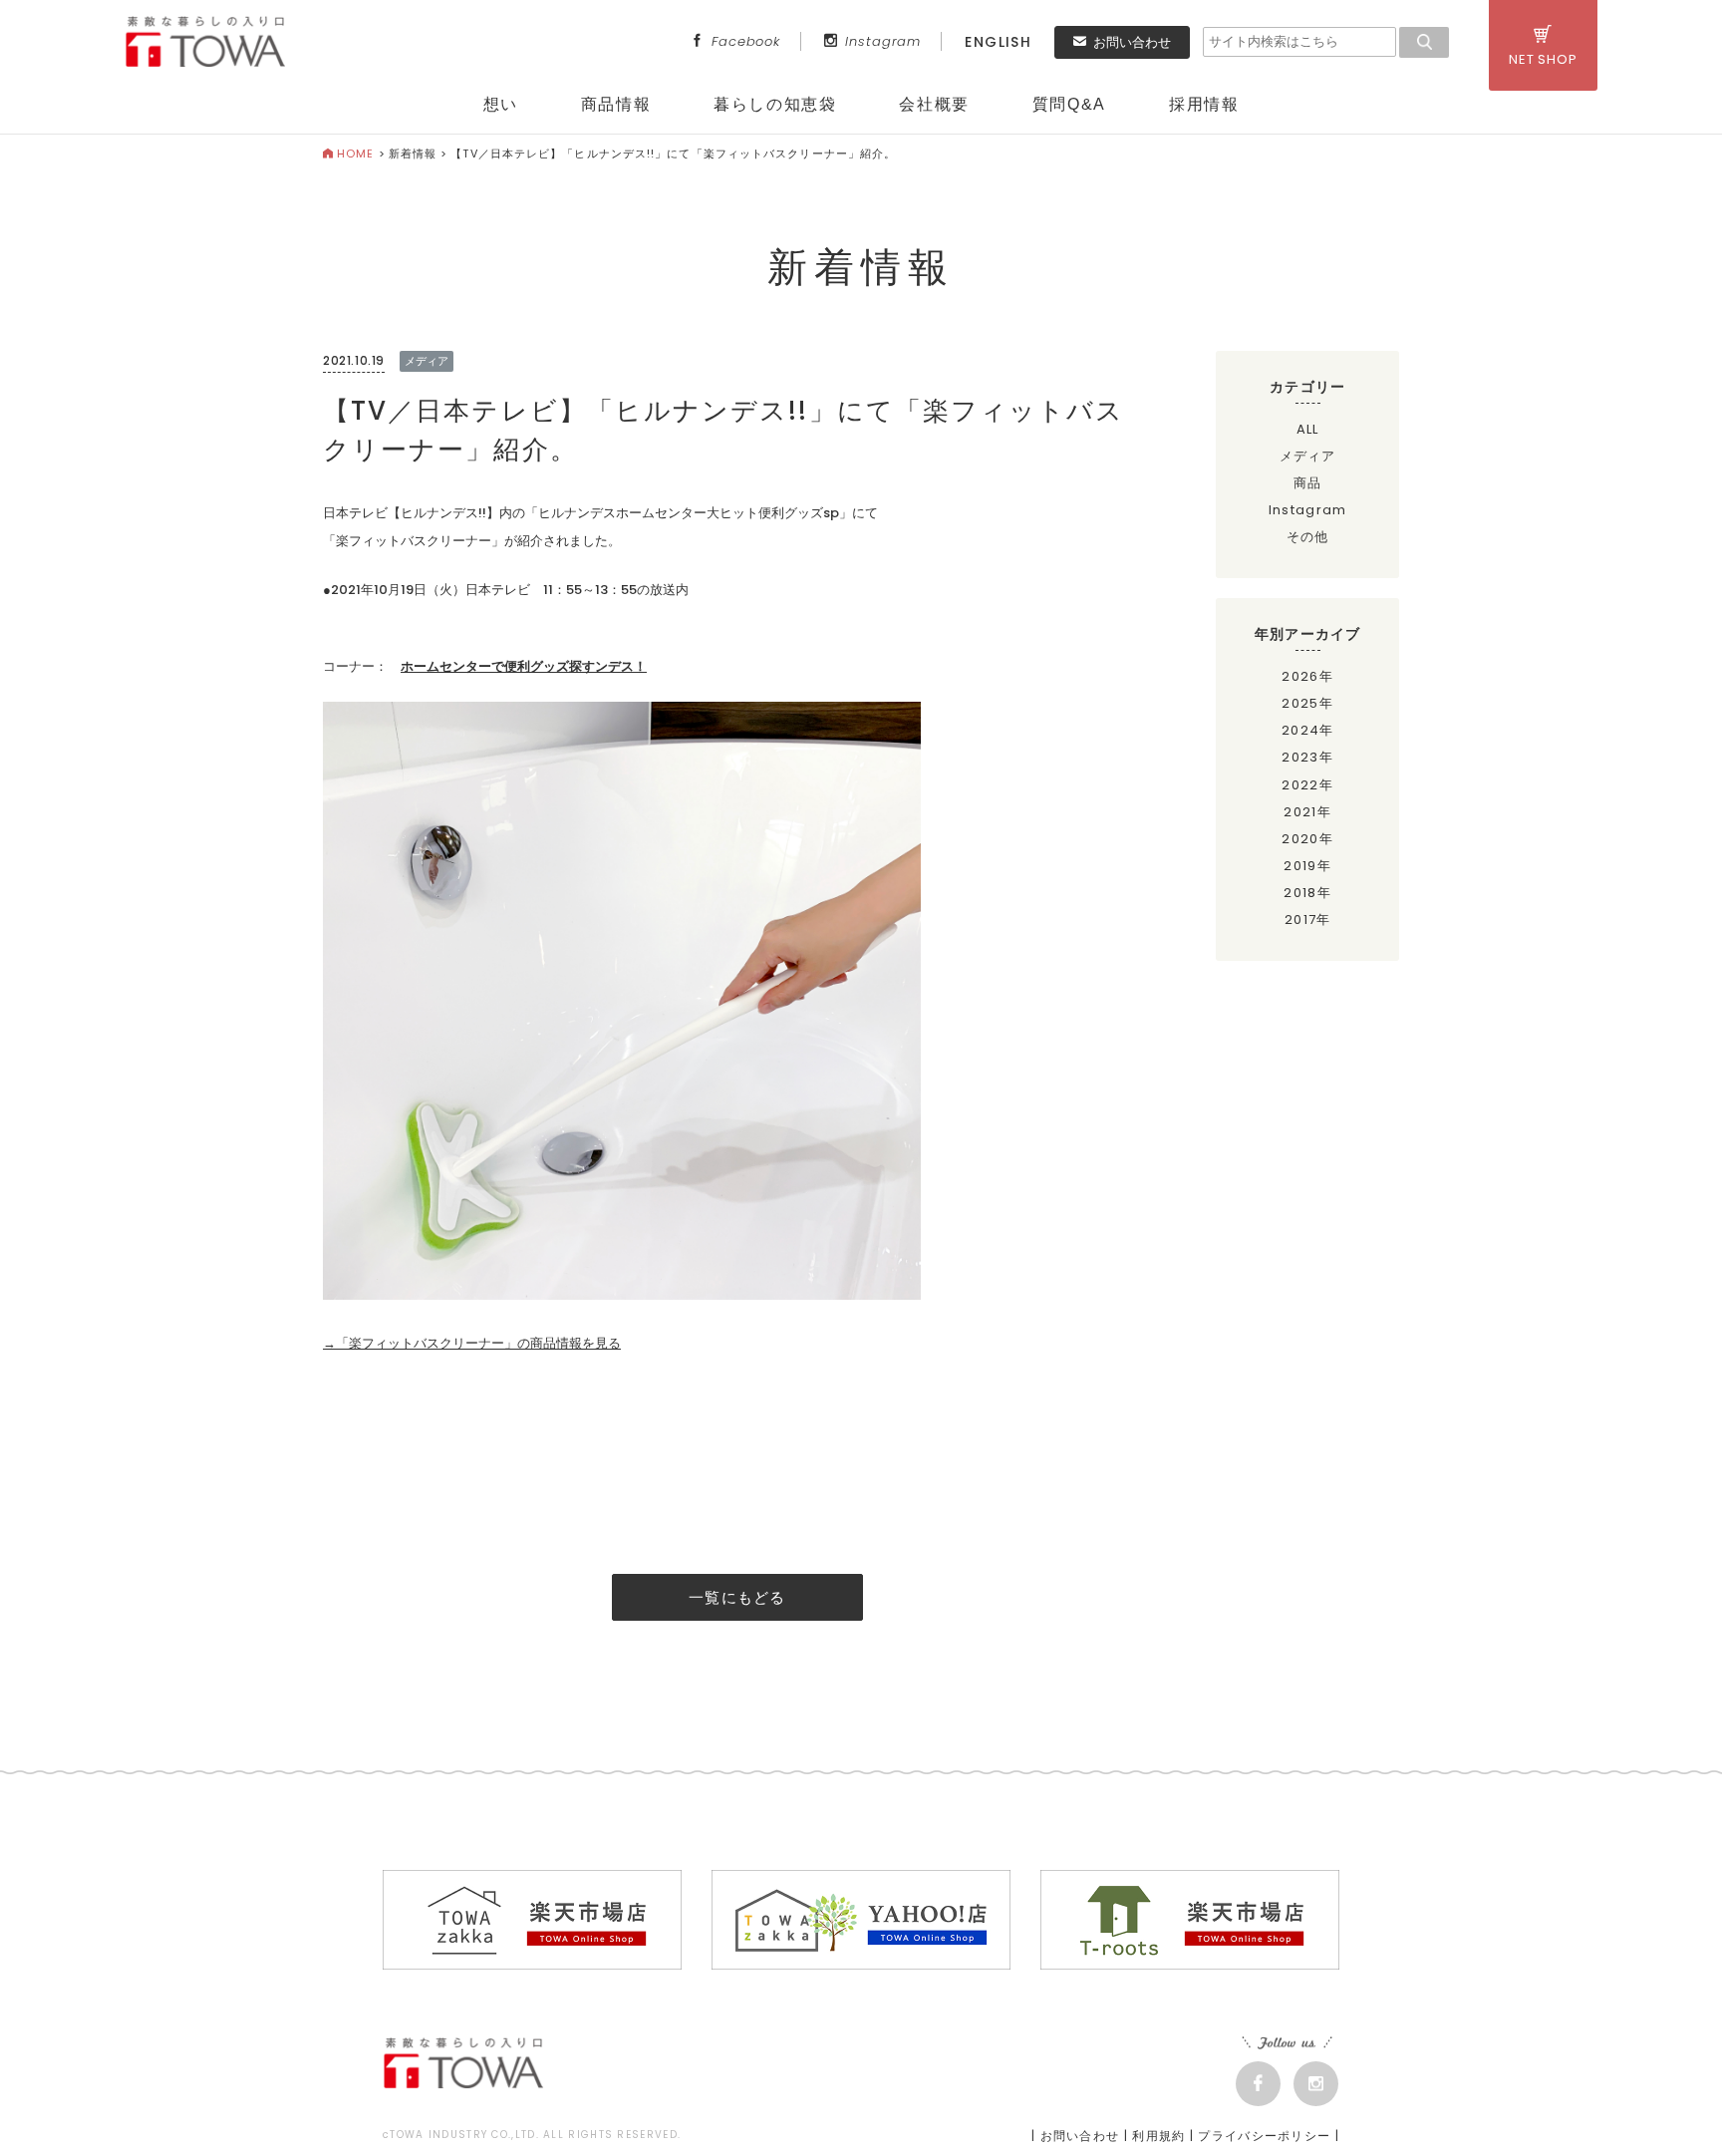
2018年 (1307, 893)
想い (501, 104)
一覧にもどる (737, 1597)
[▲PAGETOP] (1672, 2106)
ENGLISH (998, 42)
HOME (355, 154)
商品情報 (616, 104)
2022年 (1307, 785)
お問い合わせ (1132, 42)
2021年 (1307, 812)
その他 (1308, 537)
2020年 (1307, 839)
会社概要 (934, 104)
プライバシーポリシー (1264, 2136)
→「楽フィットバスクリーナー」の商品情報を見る (472, 1343)
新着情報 (413, 154)
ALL (1308, 429)
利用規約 (1158, 2136)
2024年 (1308, 730)
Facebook (746, 41)
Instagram (883, 41)
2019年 (1307, 866)
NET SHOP (1543, 59)
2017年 (1308, 920)
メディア (1308, 456)
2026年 (1307, 676)
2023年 (1307, 757)
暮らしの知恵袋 (775, 104)
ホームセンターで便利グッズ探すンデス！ (524, 666)
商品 (1308, 483)
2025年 (1307, 703)
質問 (1069, 104)
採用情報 (1204, 104)
